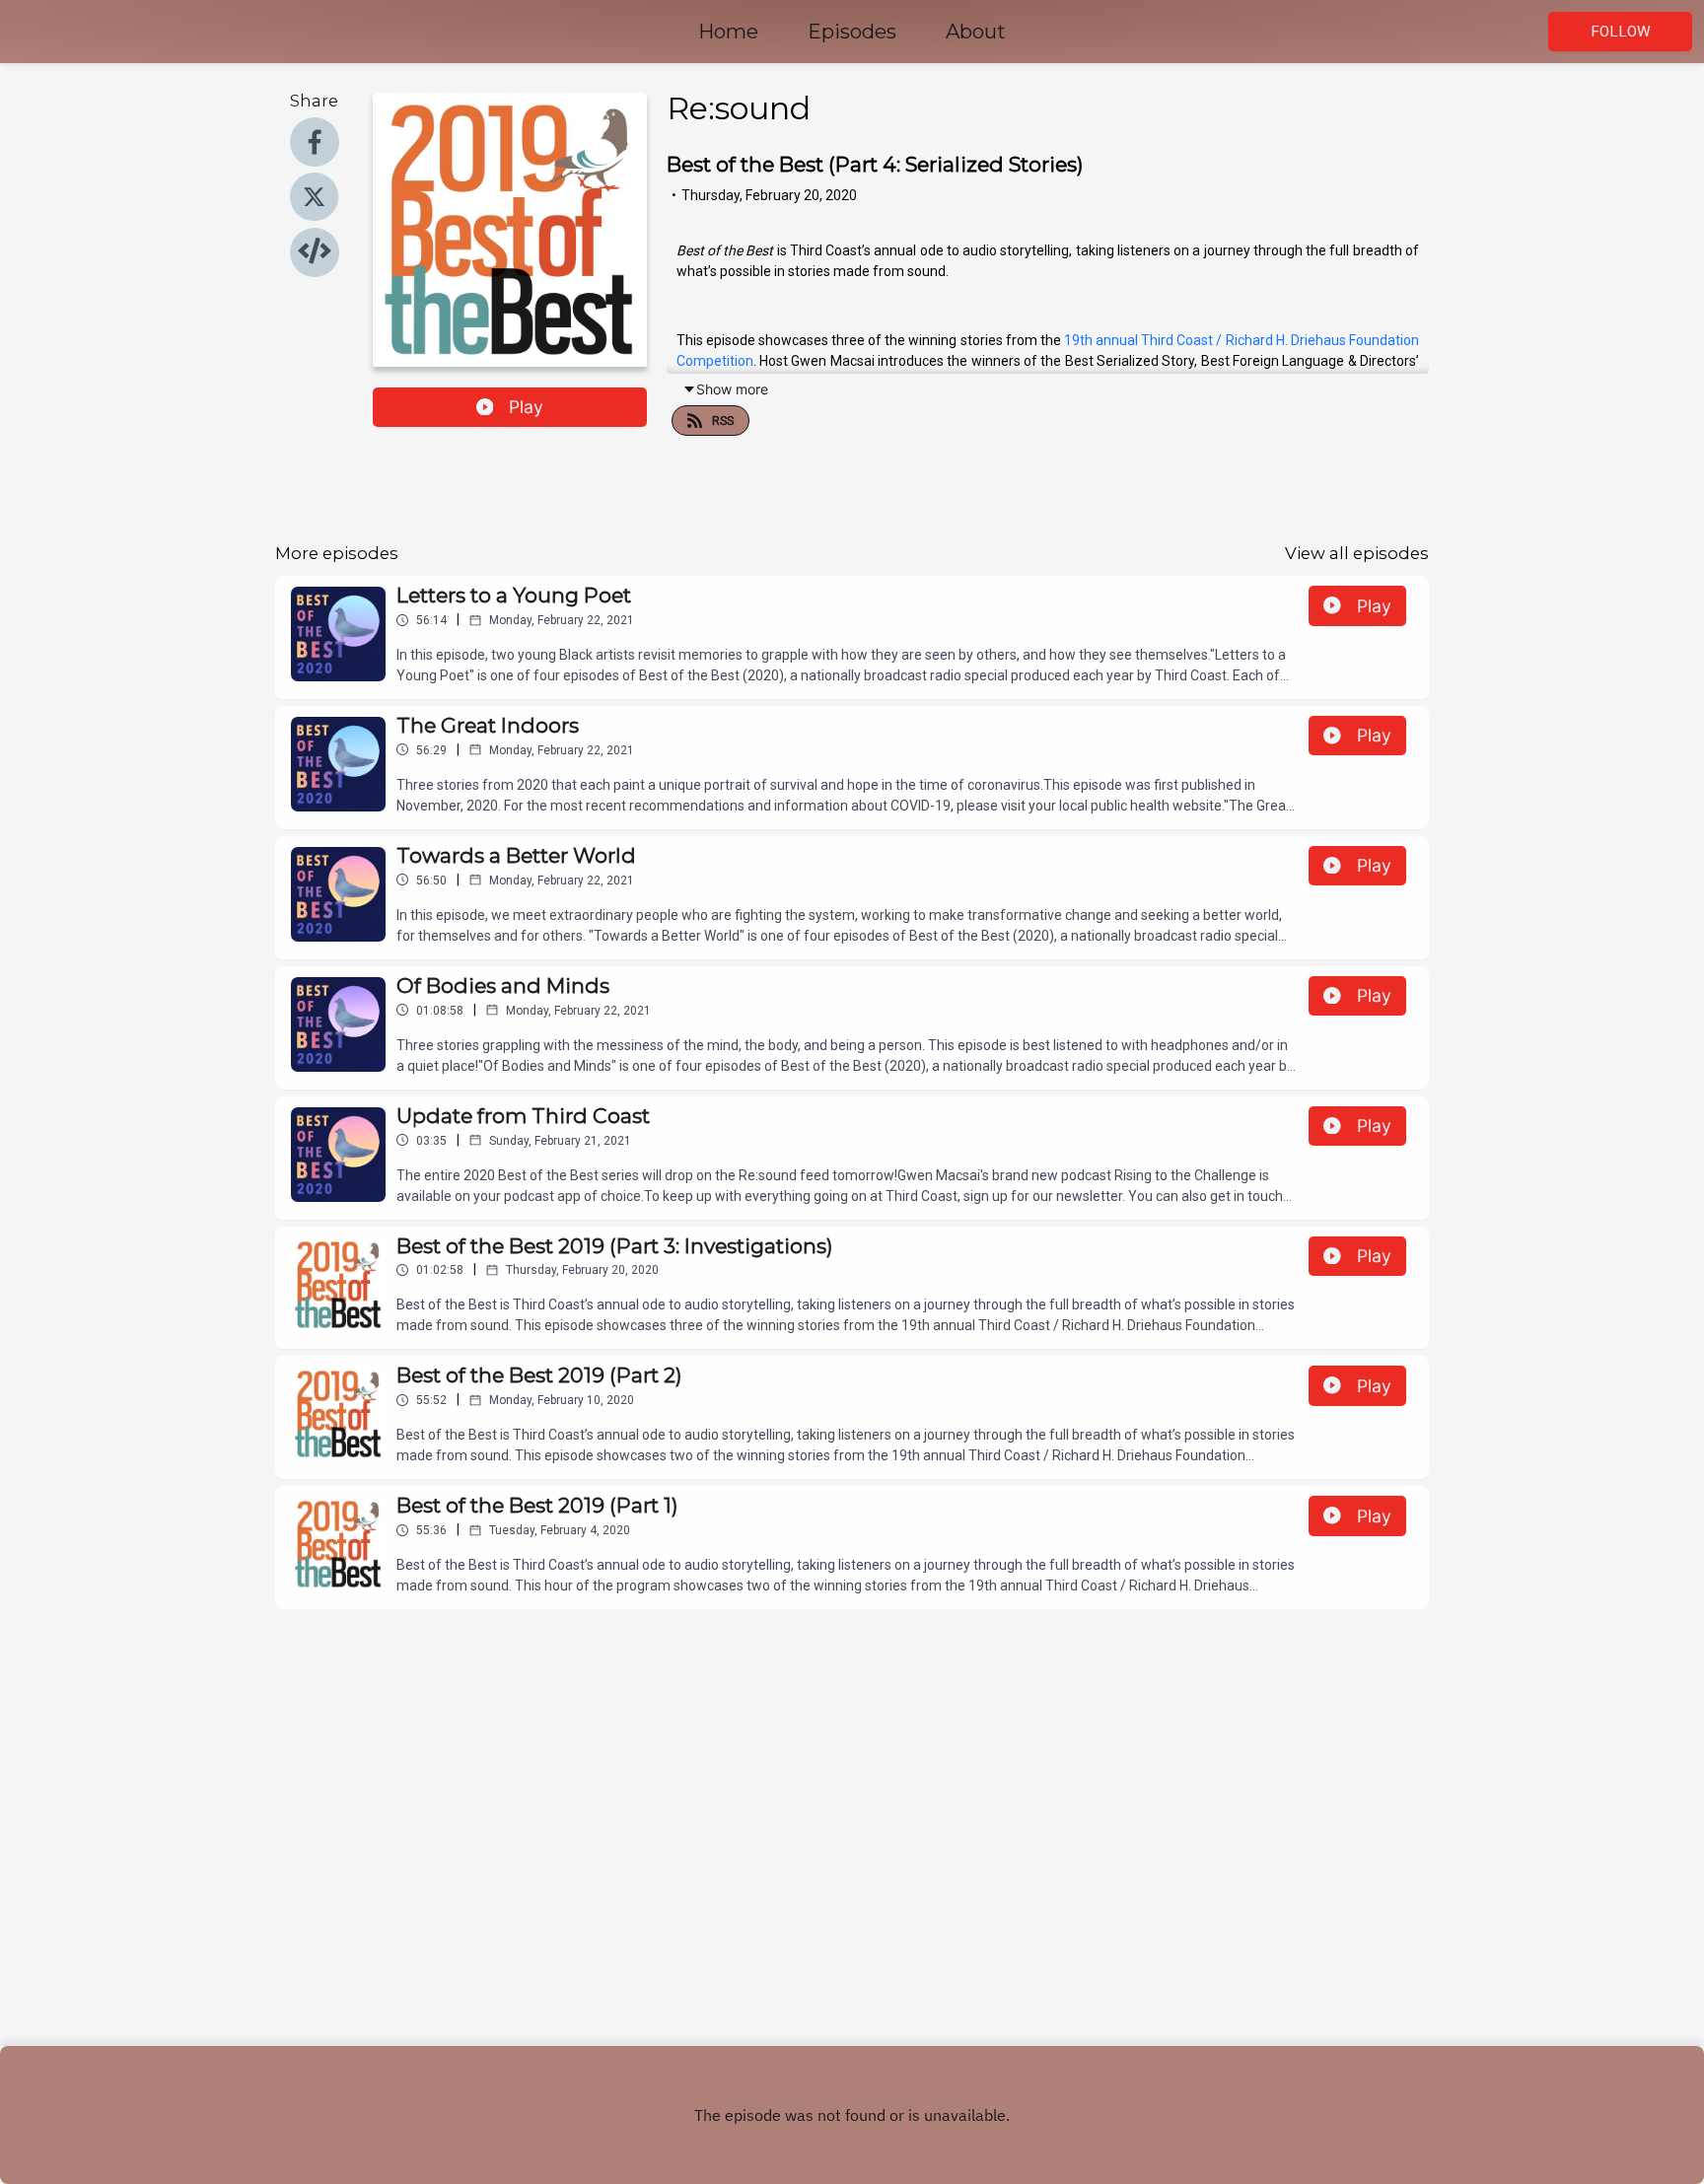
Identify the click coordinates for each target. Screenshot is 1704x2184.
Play (526, 407)
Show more (732, 389)
